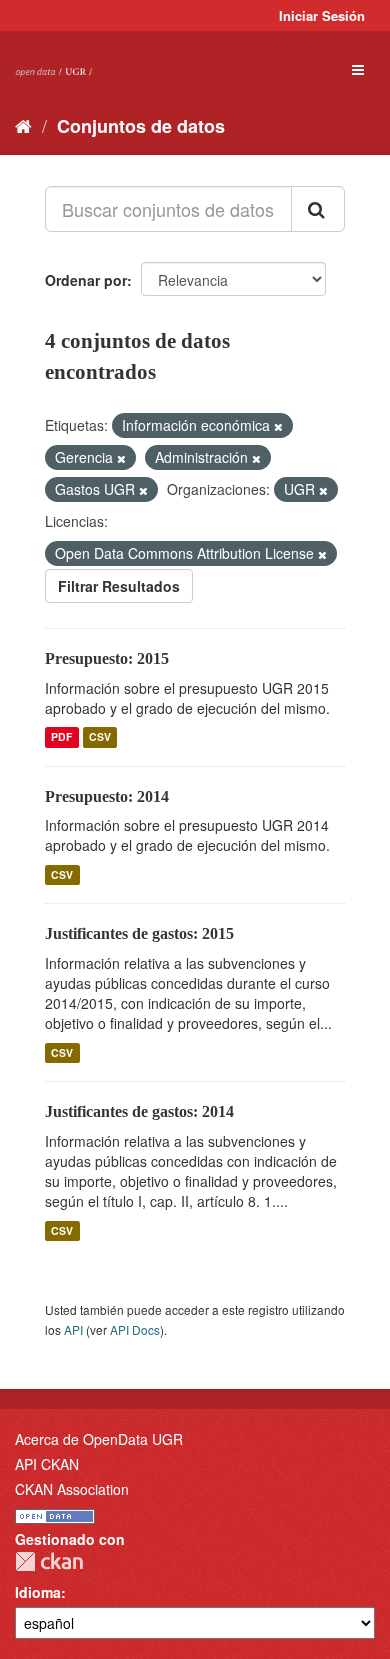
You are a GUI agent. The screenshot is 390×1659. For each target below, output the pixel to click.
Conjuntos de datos (141, 126)
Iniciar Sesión (322, 15)
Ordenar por (86, 280)
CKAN (49, 1561)
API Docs (135, 1329)
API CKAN (47, 1464)
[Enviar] (318, 209)
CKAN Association (72, 1489)
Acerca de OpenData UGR (99, 1439)
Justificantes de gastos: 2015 (139, 933)
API (73, 1329)
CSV (100, 737)
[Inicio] (23, 125)
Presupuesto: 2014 (107, 796)
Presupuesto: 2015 (107, 658)
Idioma (38, 1592)
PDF (61, 737)
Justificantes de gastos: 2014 (139, 1111)
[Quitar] (278, 426)
